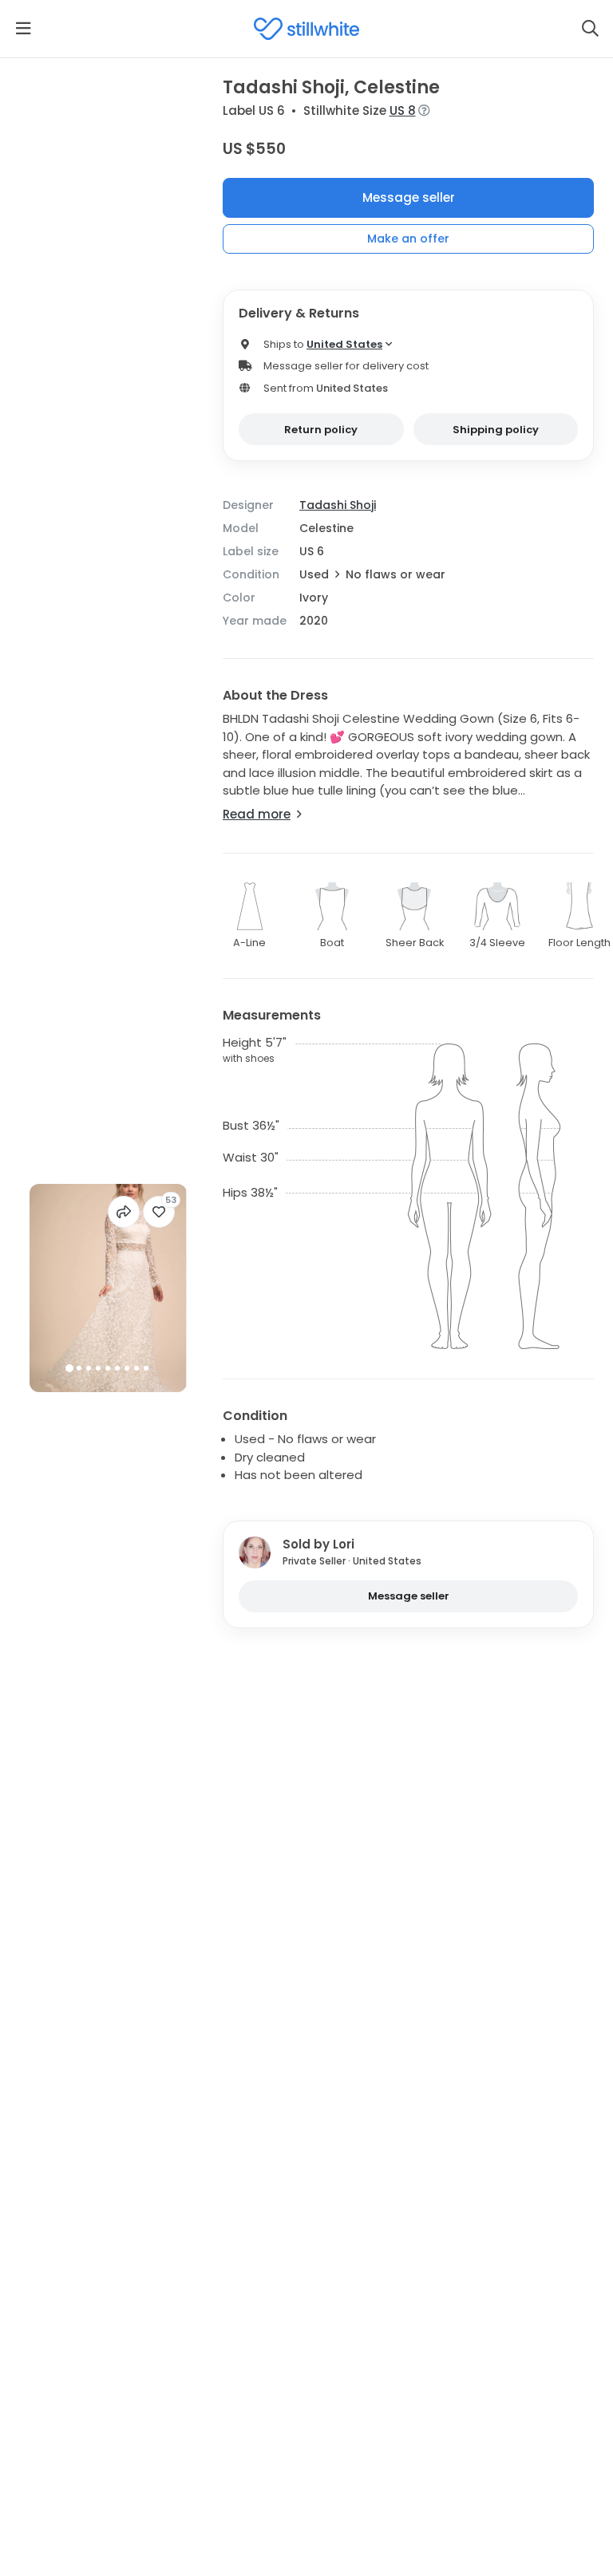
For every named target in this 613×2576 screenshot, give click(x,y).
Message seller (409, 197)
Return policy (321, 430)
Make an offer (408, 239)
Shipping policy (496, 430)
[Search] (590, 29)
